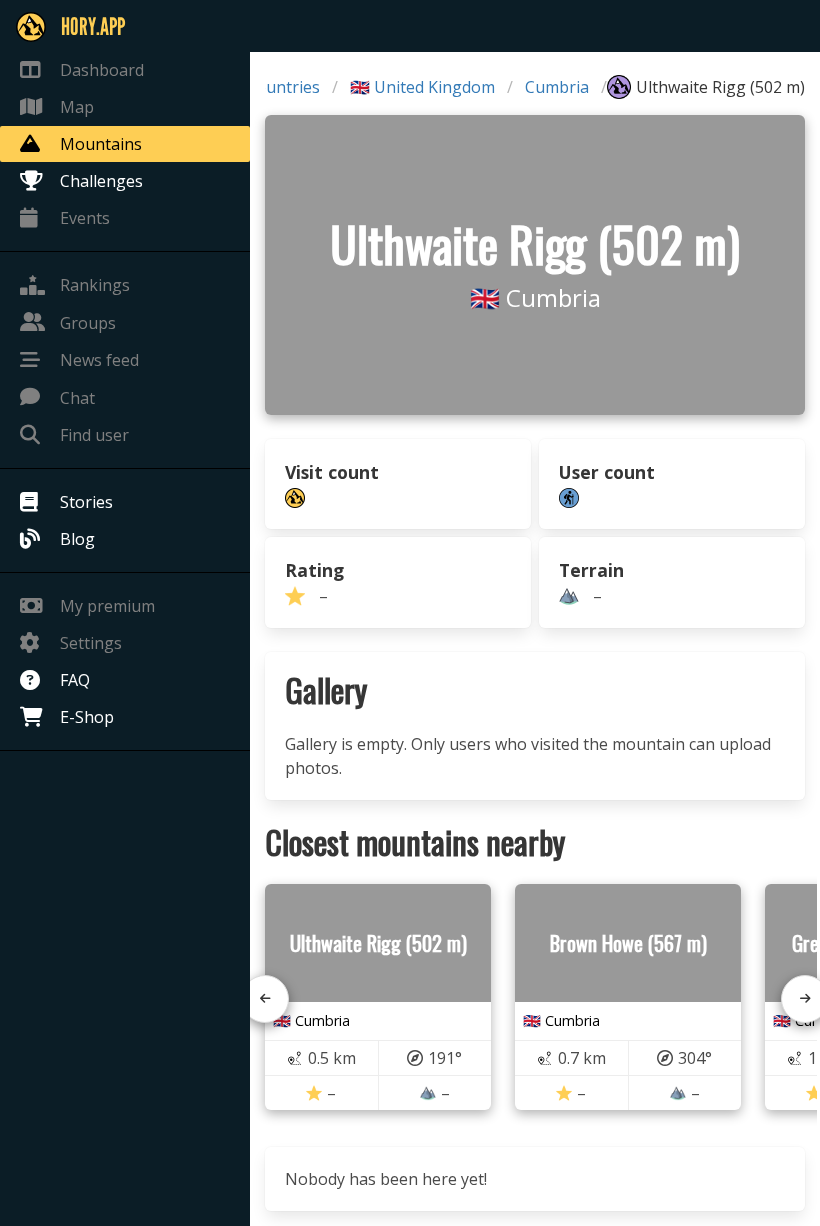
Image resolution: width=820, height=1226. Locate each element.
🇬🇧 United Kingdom (422, 87)
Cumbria (557, 87)
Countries (283, 87)
